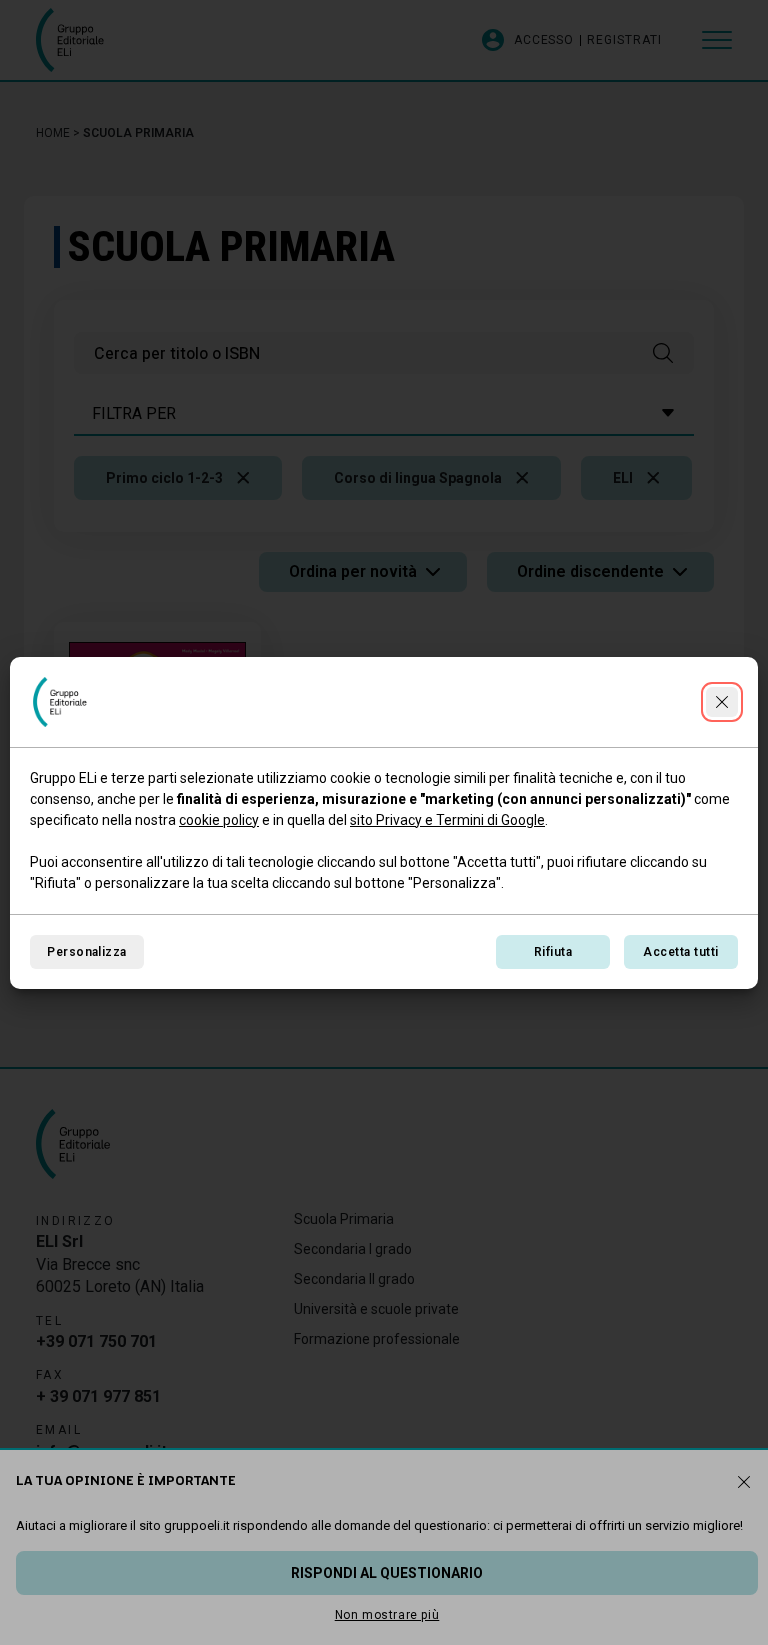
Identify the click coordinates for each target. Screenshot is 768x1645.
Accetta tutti (680, 952)
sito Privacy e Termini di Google (447, 820)
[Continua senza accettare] (722, 702)
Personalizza (87, 952)
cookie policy (219, 820)
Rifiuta (553, 952)
